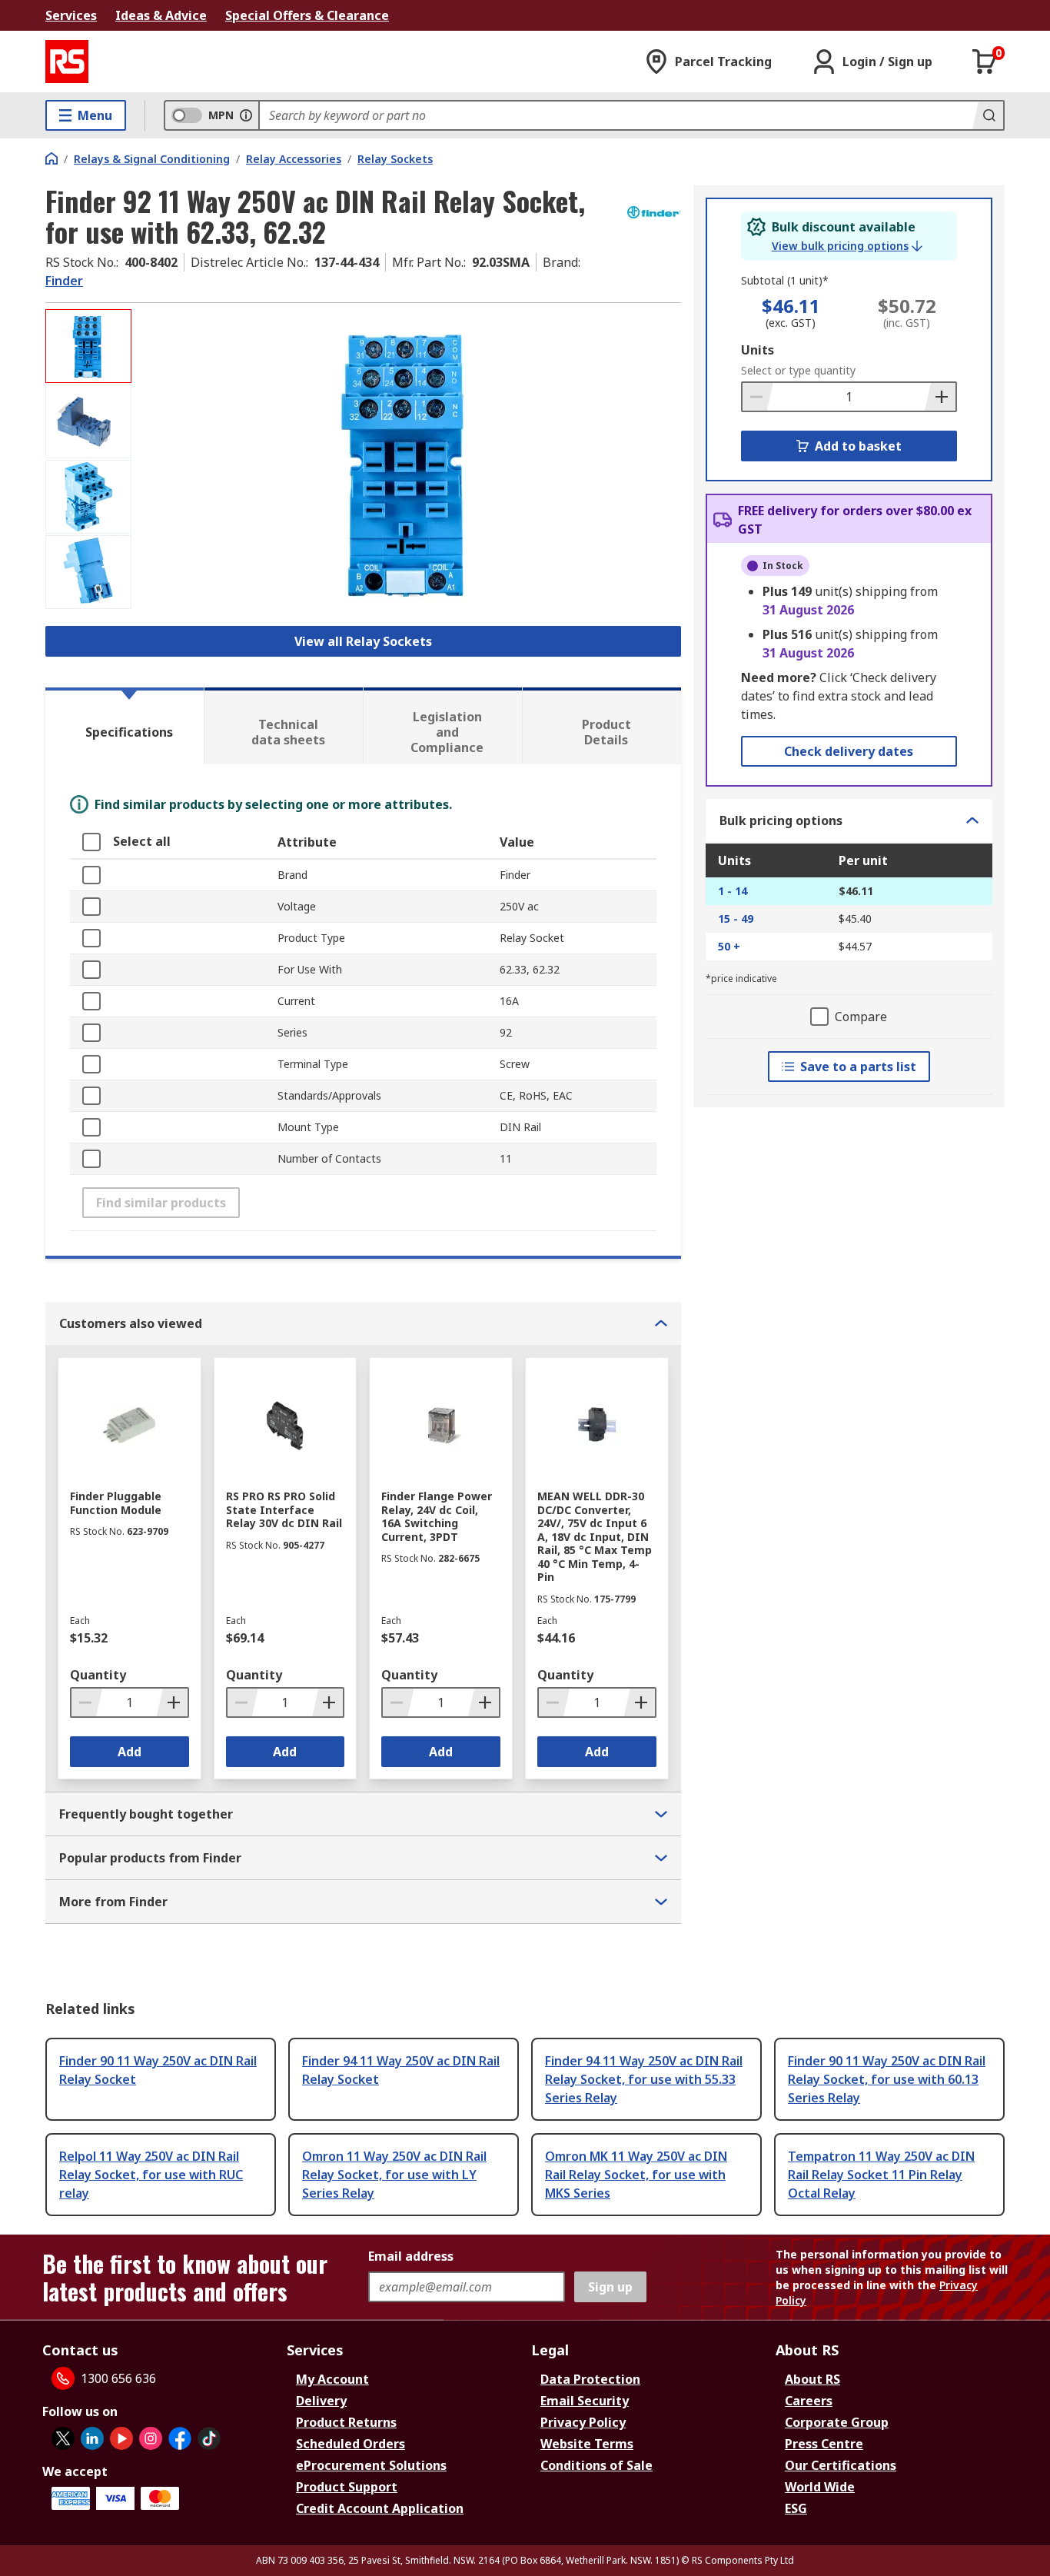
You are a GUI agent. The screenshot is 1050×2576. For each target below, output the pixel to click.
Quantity (98, 1675)
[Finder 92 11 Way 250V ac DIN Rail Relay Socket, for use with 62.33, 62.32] (408, 463)
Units (758, 350)
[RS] (67, 62)
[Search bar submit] (988, 115)
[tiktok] (209, 2438)
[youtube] (121, 2438)
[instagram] (151, 2438)
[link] (847, 246)
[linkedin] (92, 2438)
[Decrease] (758, 397)
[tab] (125, 726)
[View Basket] (985, 62)
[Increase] (940, 397)
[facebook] (180, 2438)
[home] (52, 158)
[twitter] (63, 2438)
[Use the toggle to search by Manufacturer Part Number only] (246, 115)
